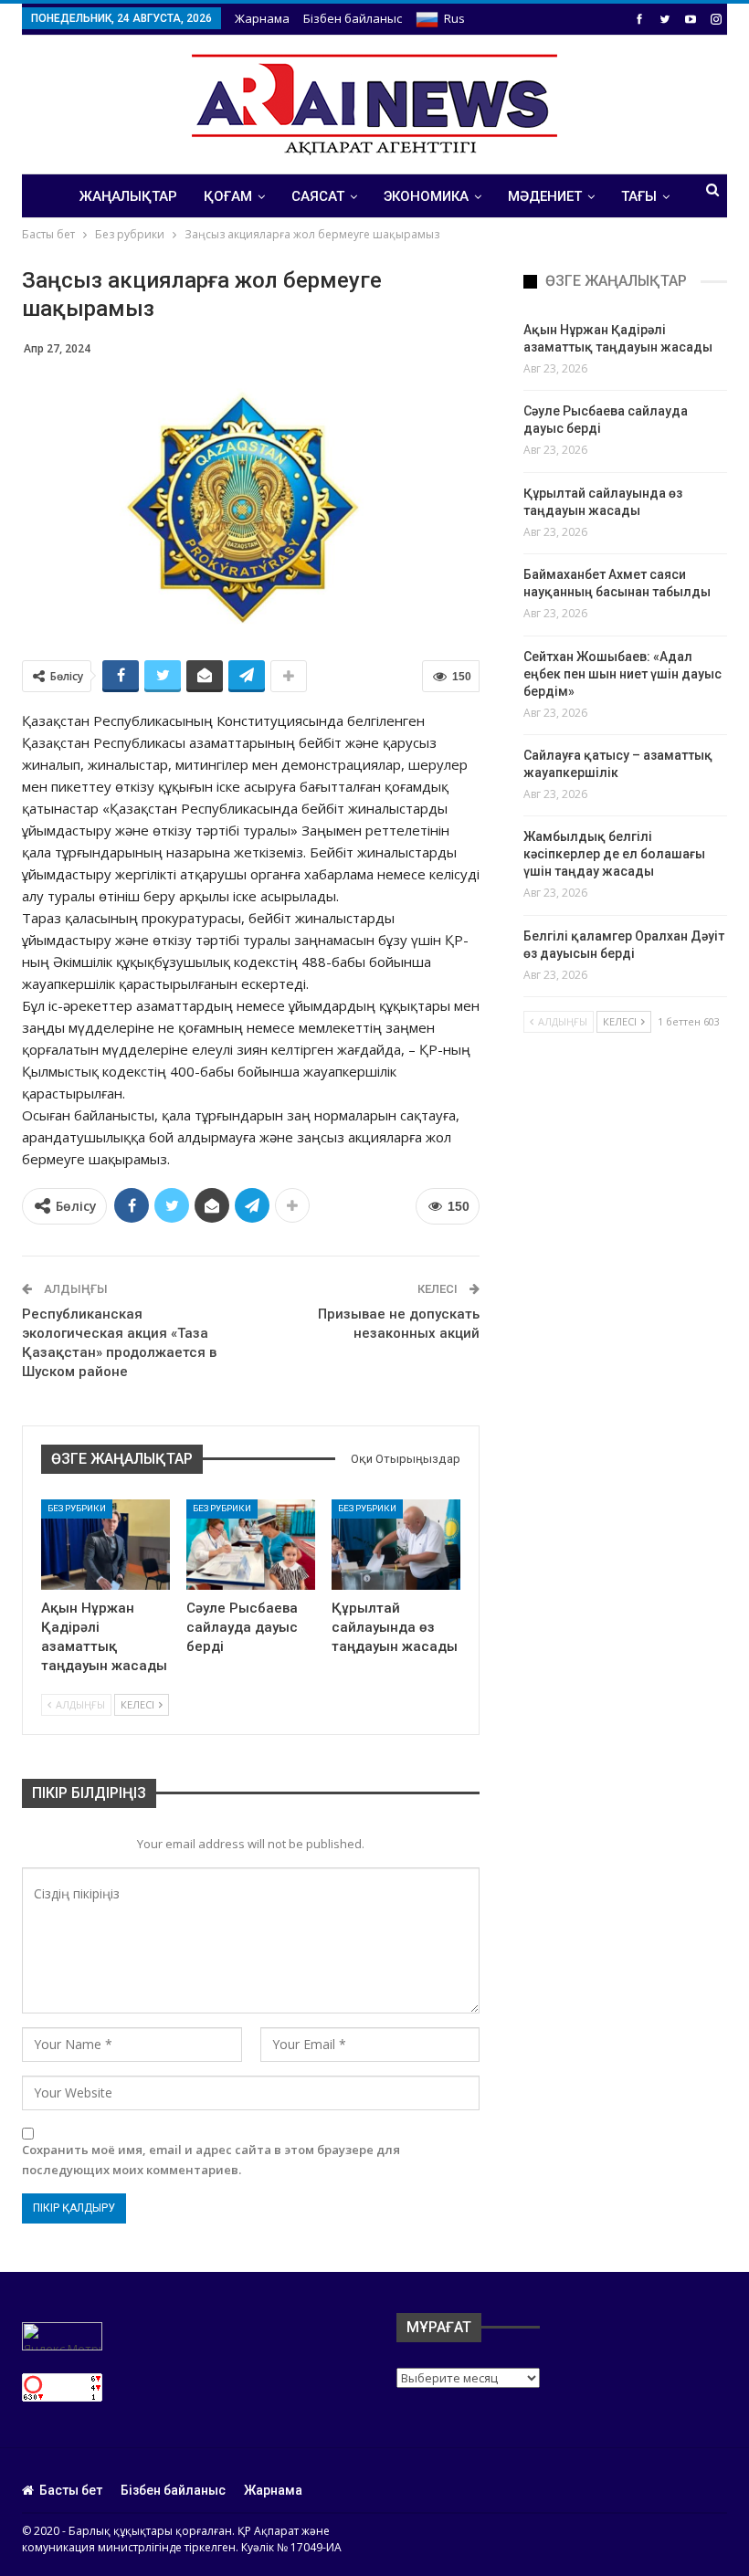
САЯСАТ (318, 196)
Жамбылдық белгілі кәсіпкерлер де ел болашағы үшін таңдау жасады (614, 854)
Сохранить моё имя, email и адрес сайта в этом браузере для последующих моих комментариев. (211, 2160)
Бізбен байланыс (353, 18)
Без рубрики (77, 1508)
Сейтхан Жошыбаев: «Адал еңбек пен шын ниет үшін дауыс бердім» (622, 674)
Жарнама (262, 18)
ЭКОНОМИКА (426, 196)
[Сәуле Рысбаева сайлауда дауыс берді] (251, 1545)
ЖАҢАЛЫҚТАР (128, 196)
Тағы (639, 196)
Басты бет (71, 2490)
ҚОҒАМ (228, 196)
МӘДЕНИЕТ (545, 196)
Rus (454, 18)
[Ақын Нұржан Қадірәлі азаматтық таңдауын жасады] (105, 1545)
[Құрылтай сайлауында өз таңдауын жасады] (396, 1545)
